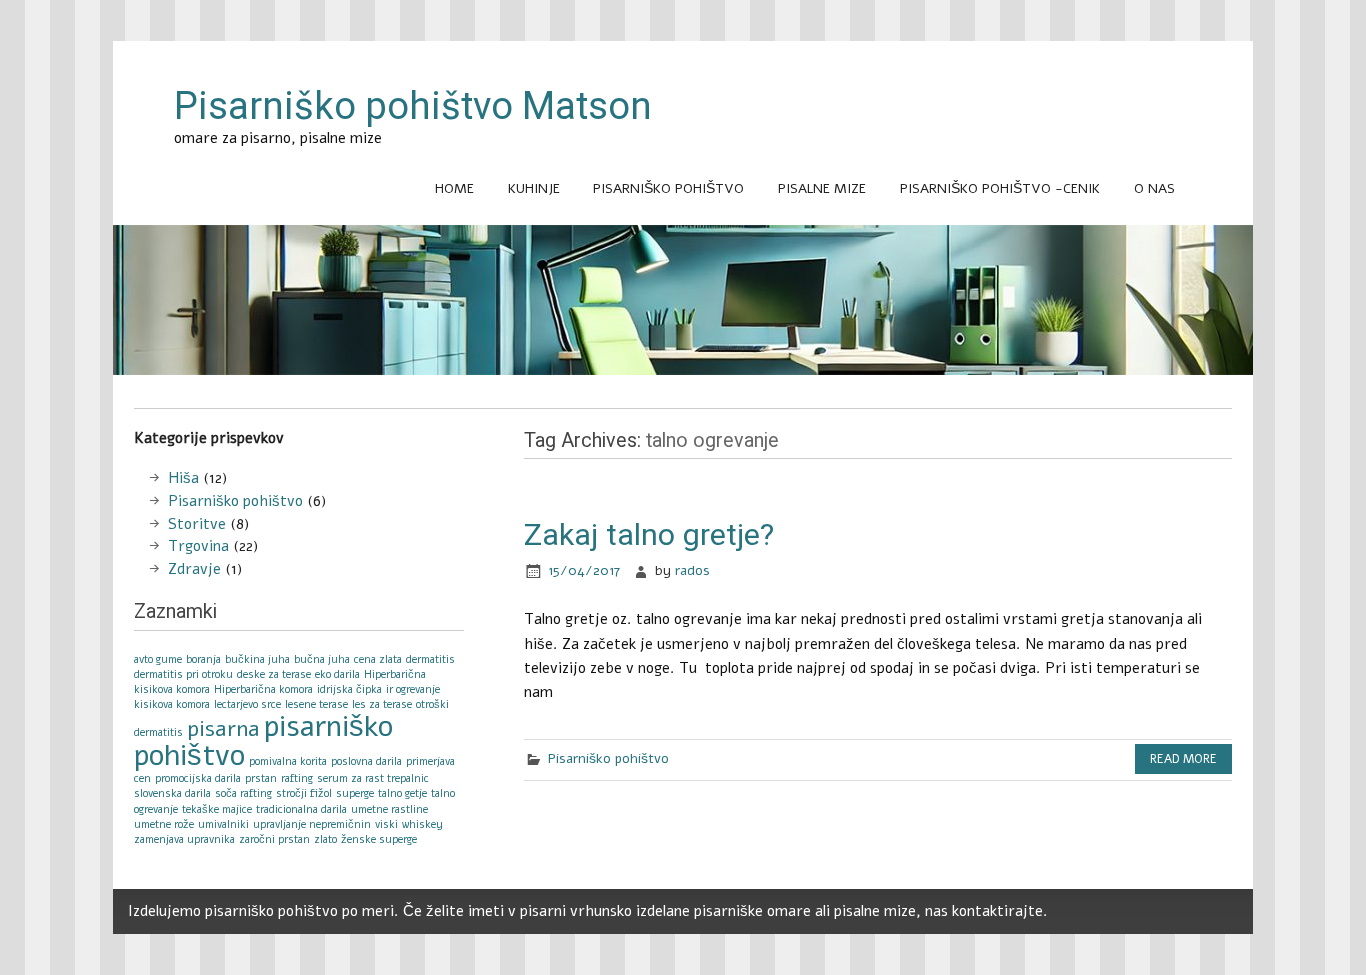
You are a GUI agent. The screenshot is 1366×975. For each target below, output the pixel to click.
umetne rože (164, 824)
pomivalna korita (288, 761)
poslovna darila (366, 761)
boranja (203, 659)
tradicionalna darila (301, 809)
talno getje (402, 793)
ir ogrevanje (413, 689)
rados (692, 570)
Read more (1183, 759)
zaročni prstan (274, 839)
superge (355, 793)
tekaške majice (217, 809)
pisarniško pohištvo (263, 740)
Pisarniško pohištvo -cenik (1000, 188)
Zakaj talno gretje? (649, 534)
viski (386, 824)
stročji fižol (304, 793)
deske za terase (274, 674)
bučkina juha (257, 659)
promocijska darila (198, 778)
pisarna (223, 729)
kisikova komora (172, 704)
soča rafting (243, 793)
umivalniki (223, 824)
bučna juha (322, 659)
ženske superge (379, 839)
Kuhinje (534, 188)
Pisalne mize (822, 188)
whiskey (422, 824)
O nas (1154, 188)
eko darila (337, 674)
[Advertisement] (683, 397)
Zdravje (194, 569)
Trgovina (198, 546)
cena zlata (378, 659)
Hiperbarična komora (263, 689)
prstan (261, 778)
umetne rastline (389, 809)
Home (454, 188)
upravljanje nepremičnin (312, 824)
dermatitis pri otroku (183, 674)
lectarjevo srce (247, 704)
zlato (325, 839)
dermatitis (430, 659)
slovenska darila (172, 793)
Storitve (197, 524)
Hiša (183, 478)
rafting (297, 778)
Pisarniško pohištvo (668, 188)
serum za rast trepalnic (373, 778)
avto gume (158, 659)
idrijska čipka (349, 689)
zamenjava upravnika (184, 839)
